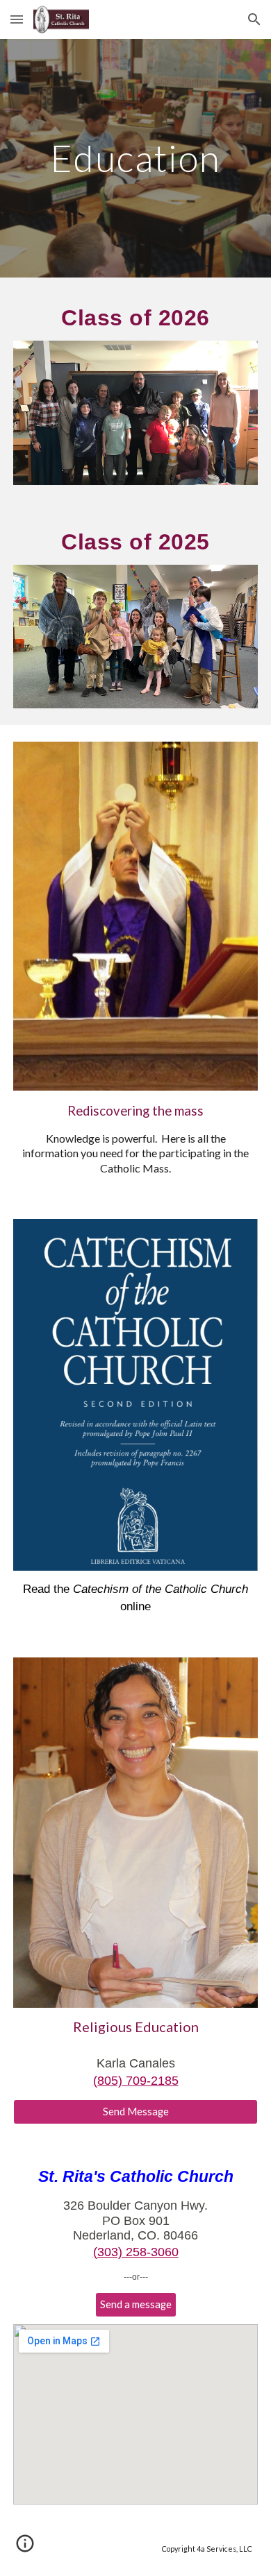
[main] (135, 158)
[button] (17, 19)
